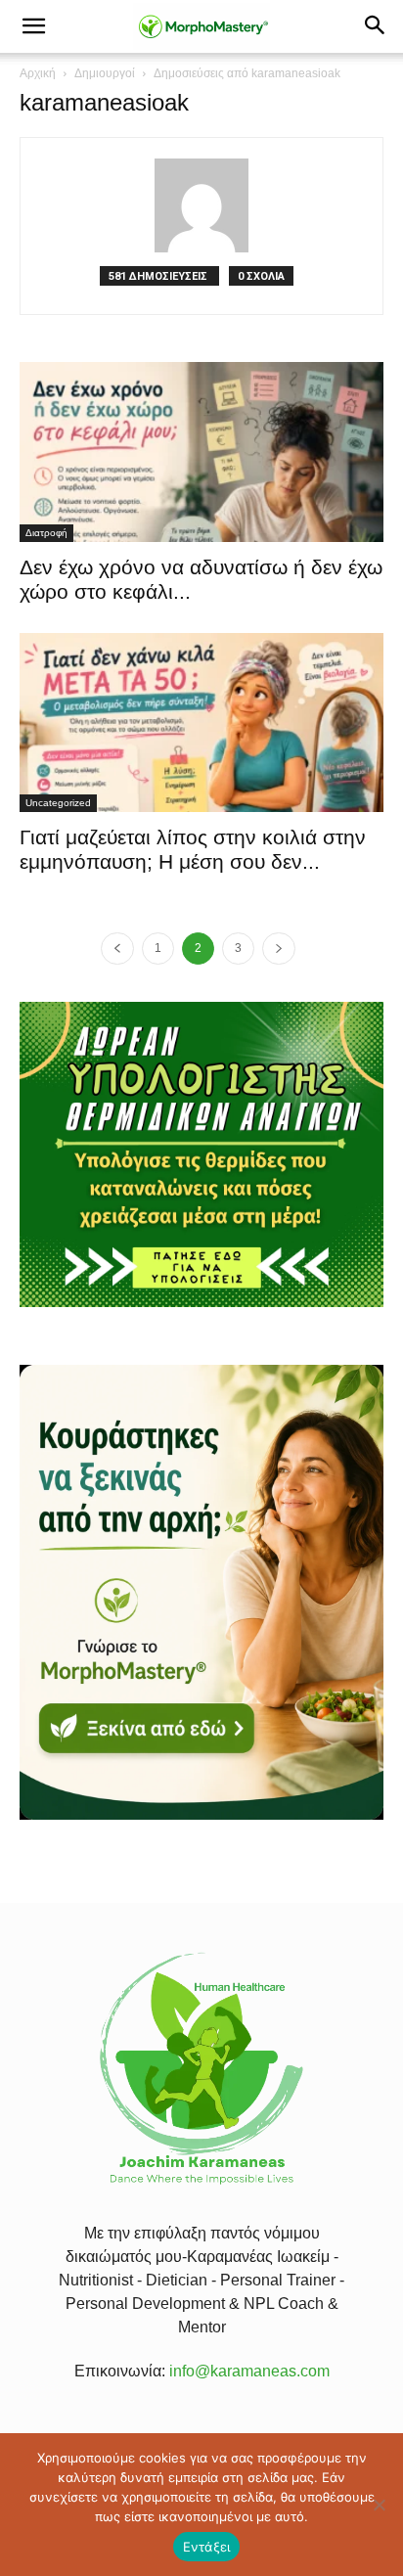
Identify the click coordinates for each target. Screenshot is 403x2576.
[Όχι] (379, 2505)
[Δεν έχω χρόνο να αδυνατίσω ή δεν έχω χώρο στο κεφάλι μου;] (201, 452)
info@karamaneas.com (249, 2371)
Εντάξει (207, 2547)
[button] (33, 26)
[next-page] (279, 949)
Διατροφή (46, 533)
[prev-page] (117, 949)
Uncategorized (58, 803)
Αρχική (38, 73)
